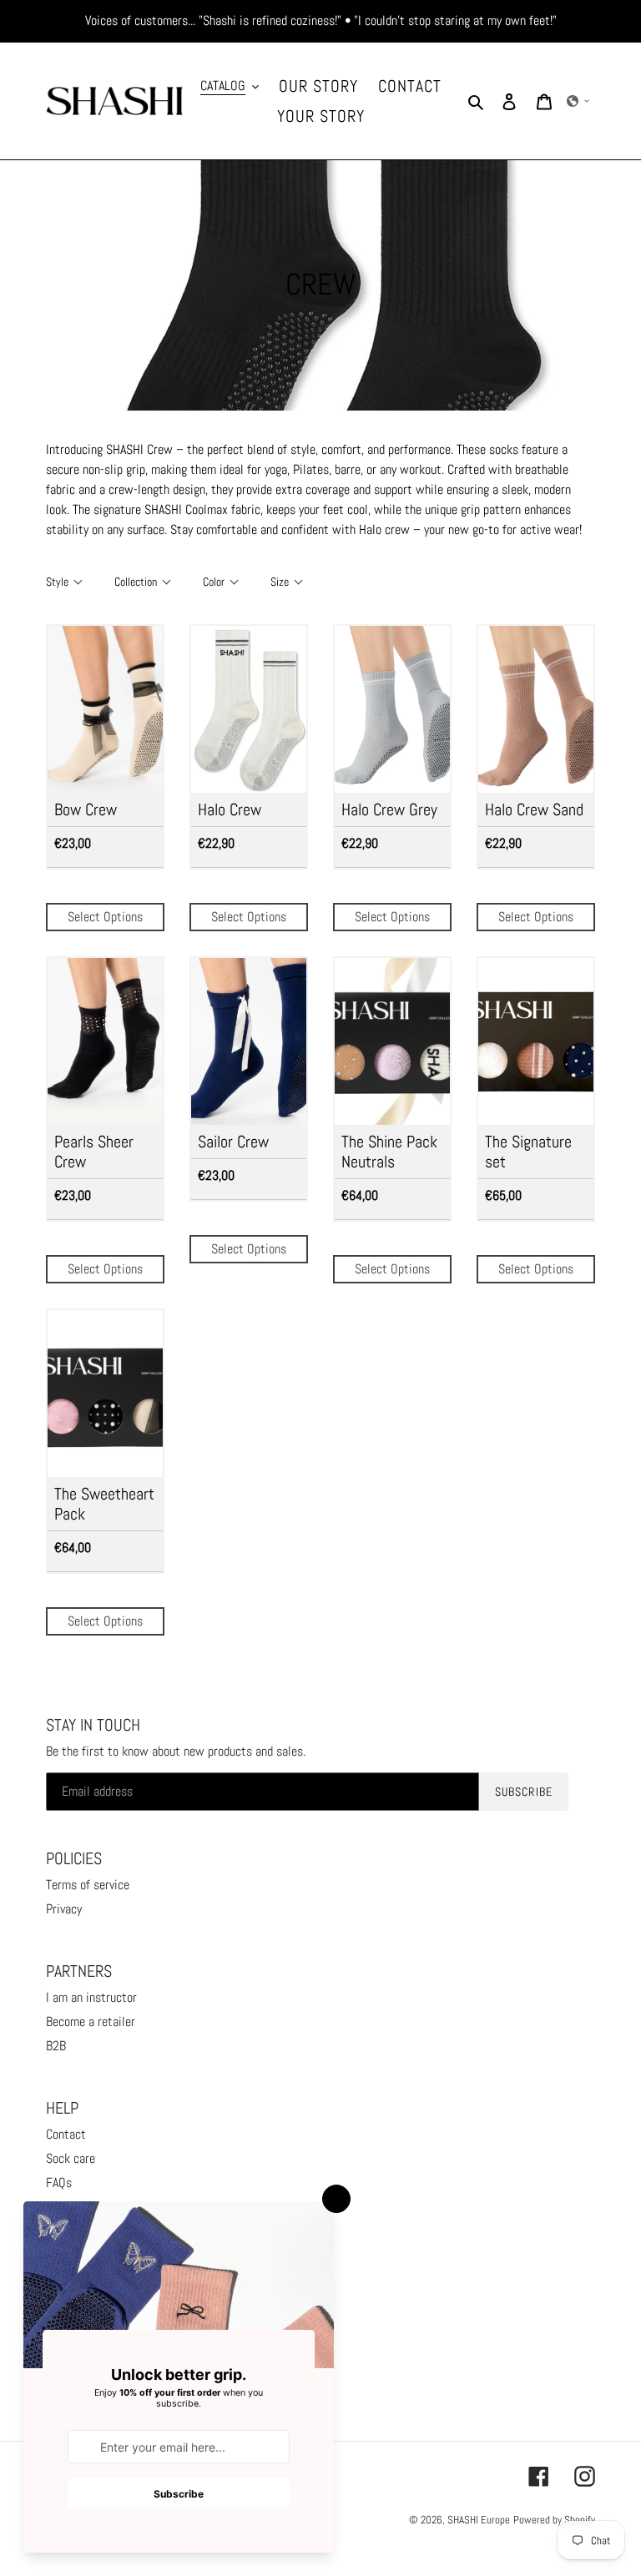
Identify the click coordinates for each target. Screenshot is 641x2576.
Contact (66, 2134)
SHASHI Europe (479, 2520)
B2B (56, 2046)
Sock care (71, 2158)
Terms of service (88, 1885)
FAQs (59, 2183)
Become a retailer (91, 2021)
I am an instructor (91, 1997)
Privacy (64, 1909)
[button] (578, 101)
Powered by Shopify (554, 2520)
